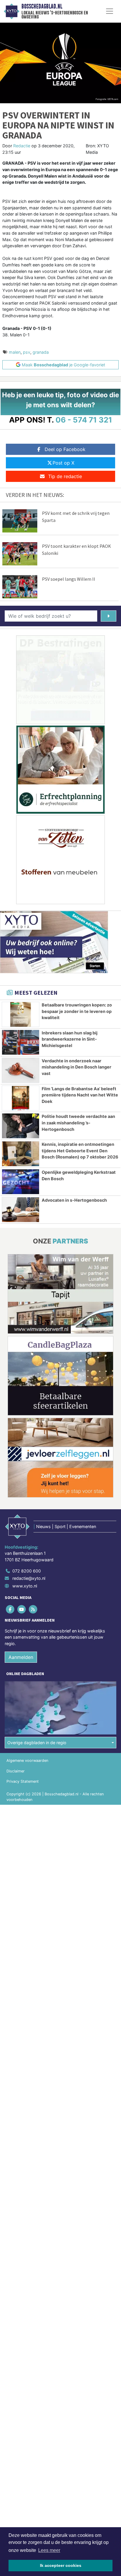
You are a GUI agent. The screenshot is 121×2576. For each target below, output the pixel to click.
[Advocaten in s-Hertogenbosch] (21, 1210)
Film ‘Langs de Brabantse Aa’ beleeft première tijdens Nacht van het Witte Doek (80, 1095)
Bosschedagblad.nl (42, 6)
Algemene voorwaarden (27, 1761)
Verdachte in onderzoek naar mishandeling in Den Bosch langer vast (77, 1067)
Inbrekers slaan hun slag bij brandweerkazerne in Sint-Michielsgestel (70, 1039)
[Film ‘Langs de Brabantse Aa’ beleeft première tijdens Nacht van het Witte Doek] (21, 1098)
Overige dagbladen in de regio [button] (37, 1743)
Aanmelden (21, 1657)
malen (15, 352)
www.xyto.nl (25, 1586)
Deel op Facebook (65, 449)
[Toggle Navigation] (110, 11)
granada (41, 352)
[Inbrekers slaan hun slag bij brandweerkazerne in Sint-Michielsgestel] (21, 1042)
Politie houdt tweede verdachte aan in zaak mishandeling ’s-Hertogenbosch (78, 1123)
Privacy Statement (23, 1781)
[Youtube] (22, 1609)
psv (27, 352)
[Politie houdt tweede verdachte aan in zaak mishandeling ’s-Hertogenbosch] (21, 1126)
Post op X (63, 463)
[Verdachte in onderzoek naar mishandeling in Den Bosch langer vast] (21, 1070)
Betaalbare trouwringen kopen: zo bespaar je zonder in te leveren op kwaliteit (77, 1011)
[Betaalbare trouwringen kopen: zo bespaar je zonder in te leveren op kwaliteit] (21, 1014)
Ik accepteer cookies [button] (61, 2565)
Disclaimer (16, 1771)
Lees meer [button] (49, 2550)
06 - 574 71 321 (84, 420)
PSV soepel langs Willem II (69, 579)
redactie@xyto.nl (29, 1578)
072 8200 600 (27, 1571)
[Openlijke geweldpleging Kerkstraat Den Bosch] (21, 1182)
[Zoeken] (109, 616)
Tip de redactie (65, 476)
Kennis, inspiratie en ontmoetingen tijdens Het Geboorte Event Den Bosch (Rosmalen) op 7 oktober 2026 (80, 1151)
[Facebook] (10, 1609)
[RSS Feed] (33, 1609)
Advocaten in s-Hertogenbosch (74, 1200)
